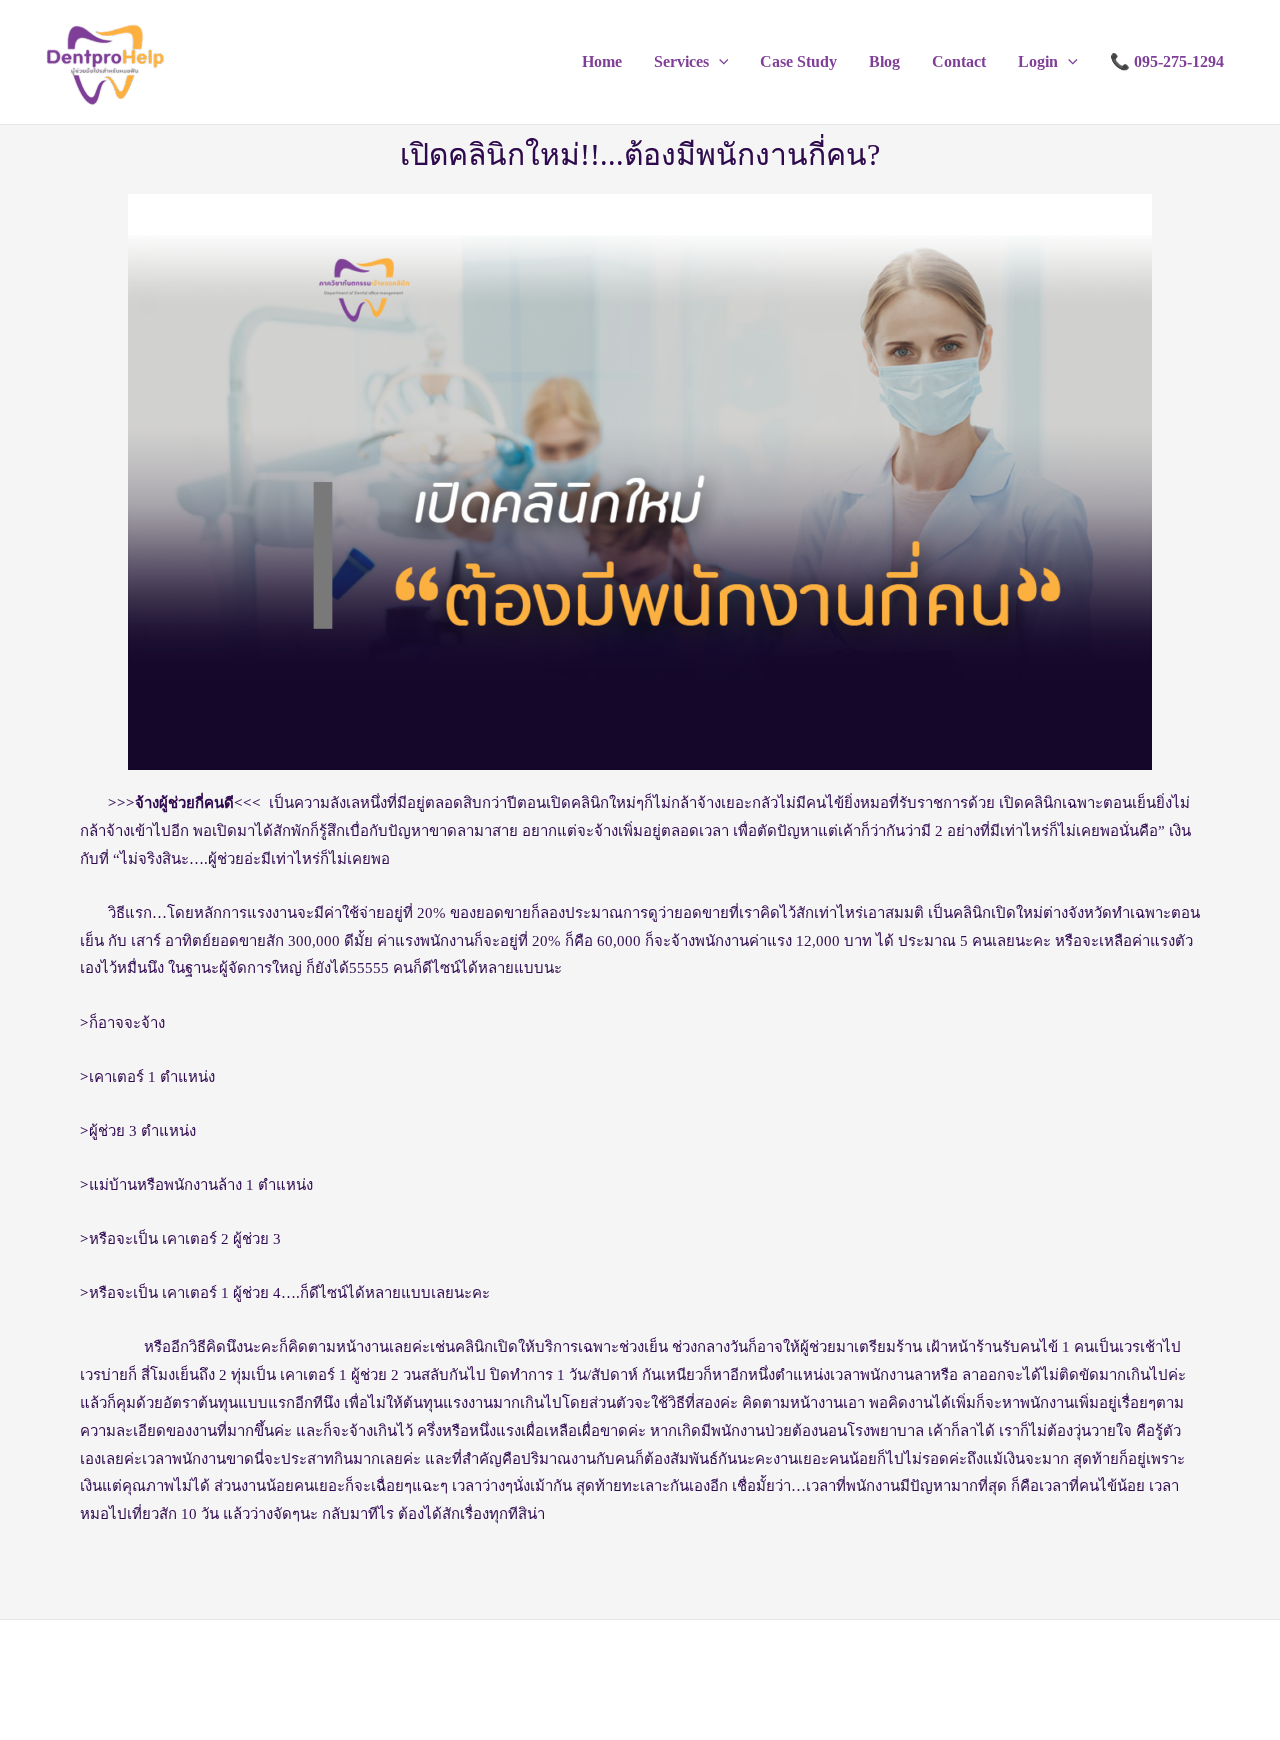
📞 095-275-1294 (1167, 61)
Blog (884, 61)
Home (602, 61)
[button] (719, 62)
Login (1038, 61)
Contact (959, 61)
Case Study (798, 61)
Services (681, 61)
